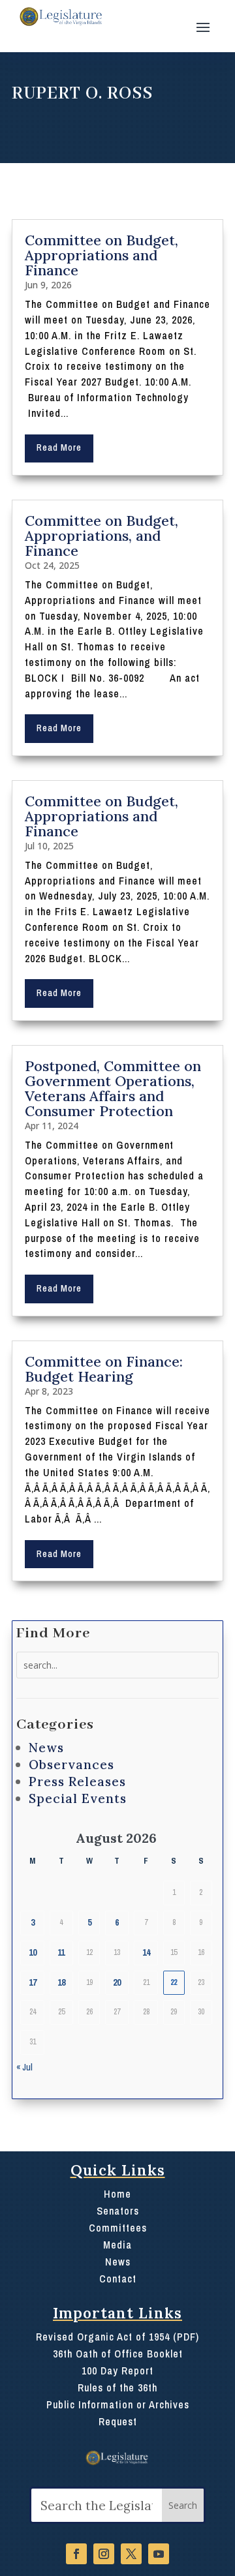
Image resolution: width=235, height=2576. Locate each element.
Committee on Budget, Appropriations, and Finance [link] (102, 536)
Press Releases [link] (77, 1781)
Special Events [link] (78, 1798)
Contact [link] (118, 2279)
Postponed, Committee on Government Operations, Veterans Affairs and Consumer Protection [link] (113, 1088)
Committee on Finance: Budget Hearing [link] (104, 1369)
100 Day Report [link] (117, 2371)
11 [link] (61, 1952)
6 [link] (117, 1922)
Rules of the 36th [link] (117, 2387)
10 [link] (33, 1952)
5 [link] (89, 1922)
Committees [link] (118, 2228)
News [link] (46, 1748)
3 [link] (33, 1922)
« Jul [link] (24, 2067)
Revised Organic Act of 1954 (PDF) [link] (117, 2337)
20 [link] (117, 1982)
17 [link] (33, 1982)
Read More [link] (59, 447)
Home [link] (117, 2194)
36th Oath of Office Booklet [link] (118, 2354)
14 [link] (146, 1952)
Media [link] (117, 2245)
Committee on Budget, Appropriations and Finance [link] (102, 255)
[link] (60, 17)
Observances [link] (71, 1765)
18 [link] (61, 1982)
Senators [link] (118, 2211)
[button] (203, 26)
